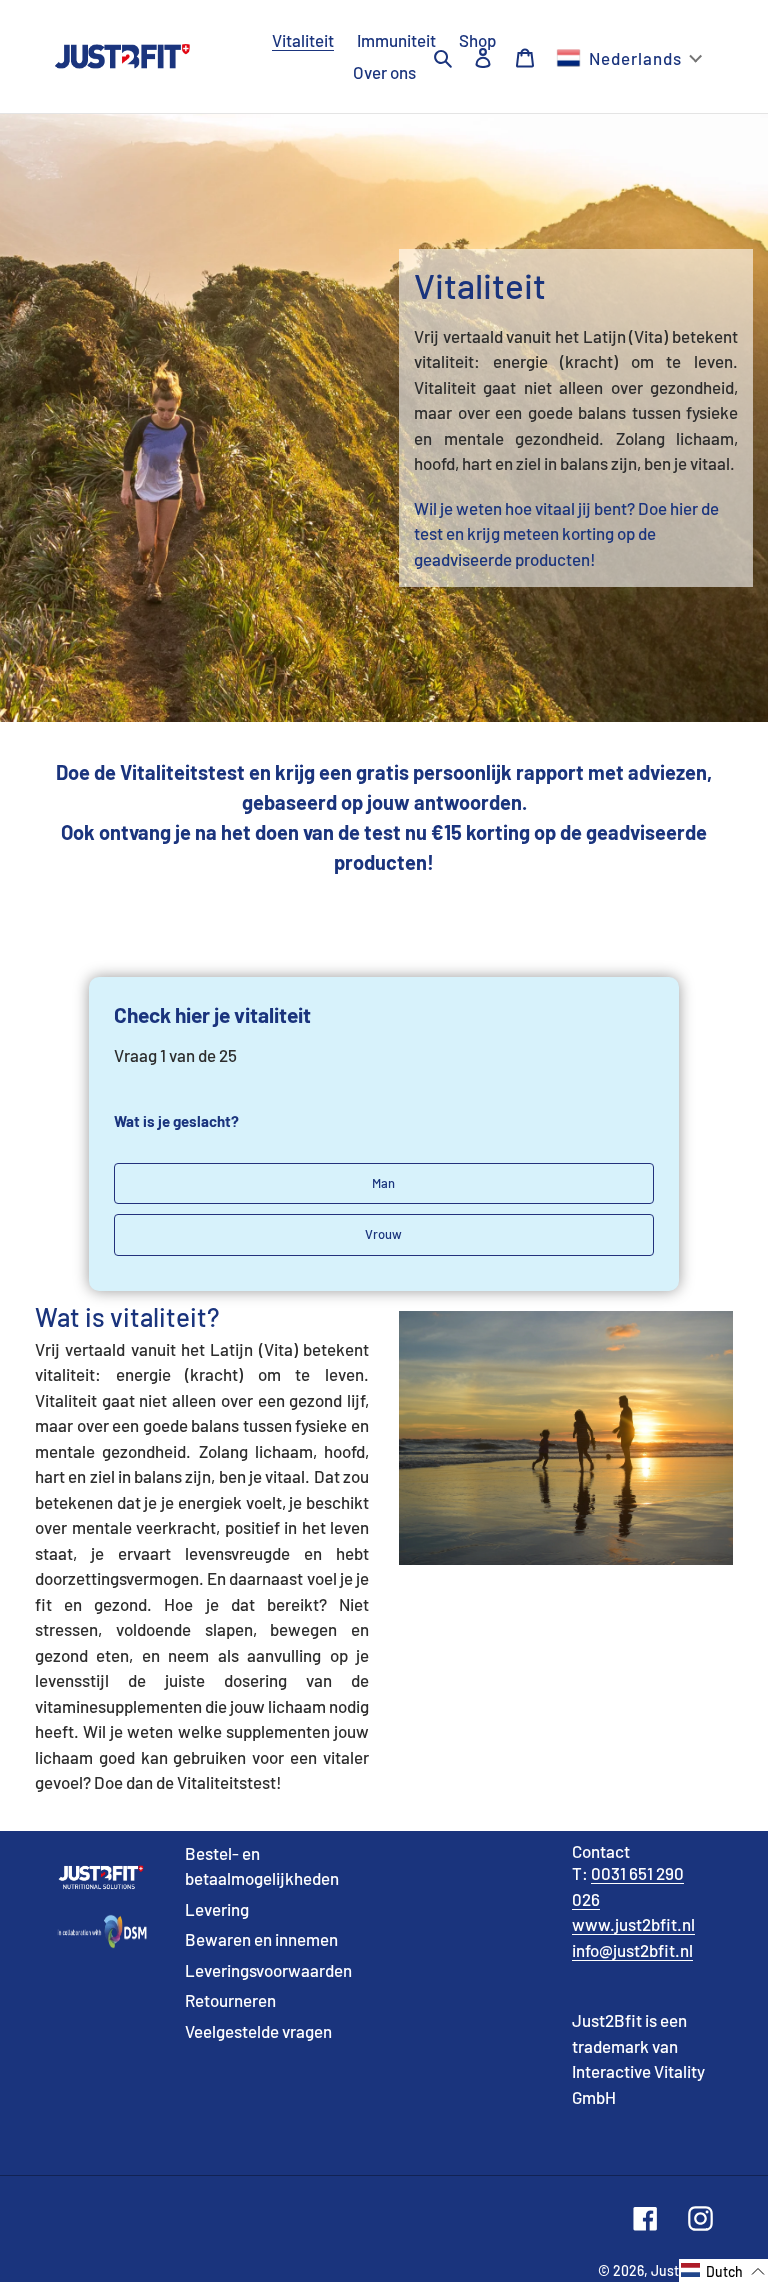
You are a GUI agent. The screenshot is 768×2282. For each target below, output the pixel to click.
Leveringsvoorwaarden (268, 1970)
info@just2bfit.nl (632, 1950)
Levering (217, 1909)
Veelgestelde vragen (258, 2031)
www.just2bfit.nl (633, 1924)
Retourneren (230, 2000)
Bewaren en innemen (261, 1939)
